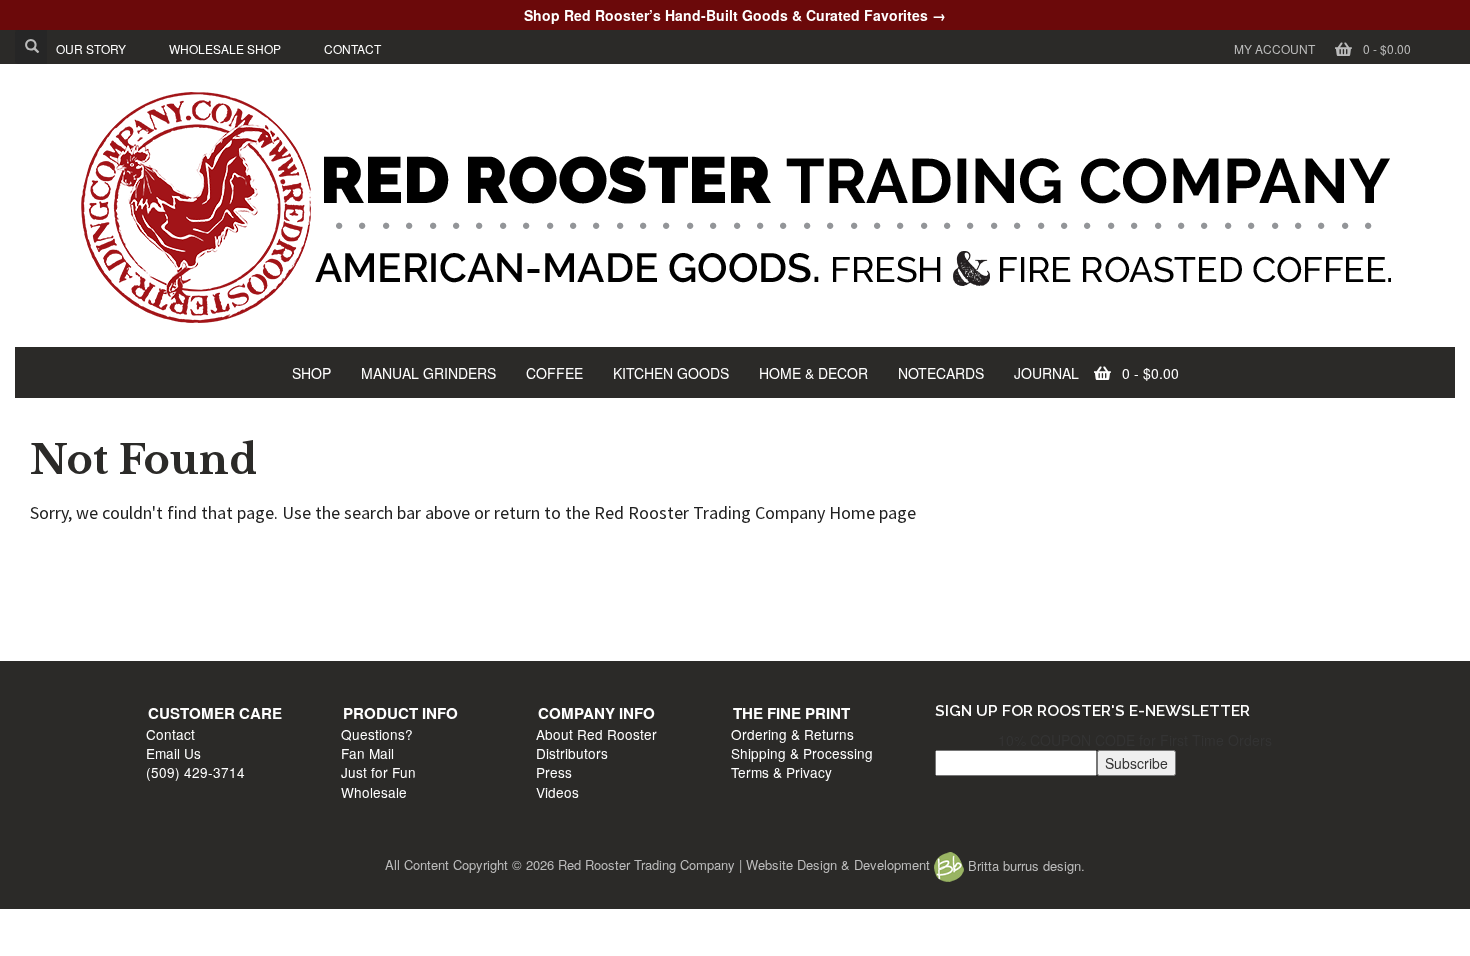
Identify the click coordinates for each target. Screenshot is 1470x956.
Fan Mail (475, 598)
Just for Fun (486, 617)
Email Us (183, 598)
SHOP (311, 373)
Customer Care (225, 558)
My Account (1274, 48)
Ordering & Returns (1095, 578)
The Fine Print (1094, 558)
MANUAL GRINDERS (428, 373)
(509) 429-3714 (205, 617)
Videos (762, 637)
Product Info (508, 558)
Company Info (801, 558)
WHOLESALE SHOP (225, 48)
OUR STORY (91, 48)
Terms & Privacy (1084, 617)
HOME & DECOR (813, 373)
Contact (180, 578)
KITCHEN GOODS (671, 373)
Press (759, 617)
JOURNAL (1046, 373)
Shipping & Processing (1105, 598)
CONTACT (352, 48)
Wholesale (482, 637)
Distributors (777, 598)
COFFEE (554, 373)
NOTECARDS (941, 373)
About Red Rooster (801, 578)
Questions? (485, 578)
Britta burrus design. (1024, 865)
